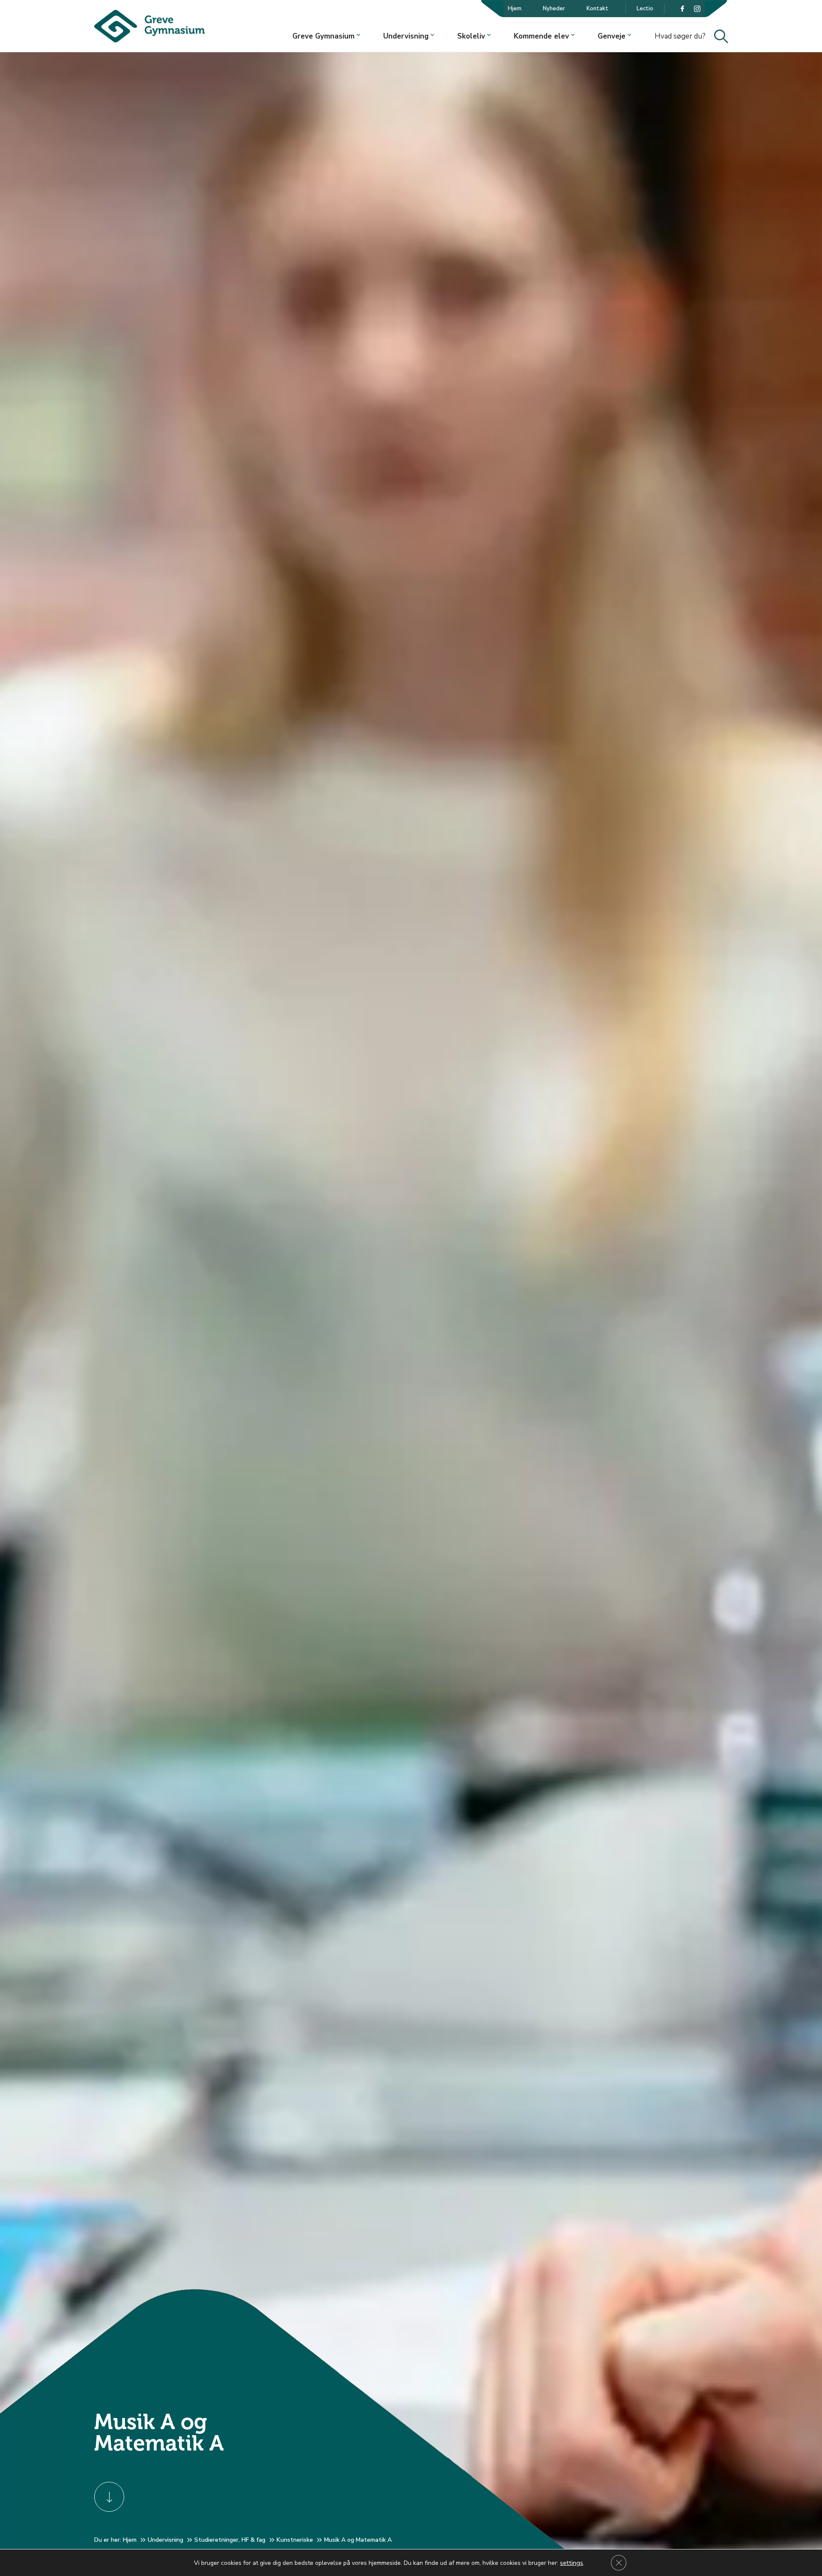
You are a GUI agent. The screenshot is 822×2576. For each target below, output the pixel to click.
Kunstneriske (295, 2540)
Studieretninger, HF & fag (230, 2540)
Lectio (645, 9)
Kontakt (597, 9)
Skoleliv (471, 36)
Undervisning (406, 36)
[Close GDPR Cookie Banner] (619, 2563)
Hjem (515, 9)
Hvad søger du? (688, 37)
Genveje (612, 36)
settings (572, 2563)
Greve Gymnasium (323, 36)
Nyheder (554, 9)
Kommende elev (541, 36)
